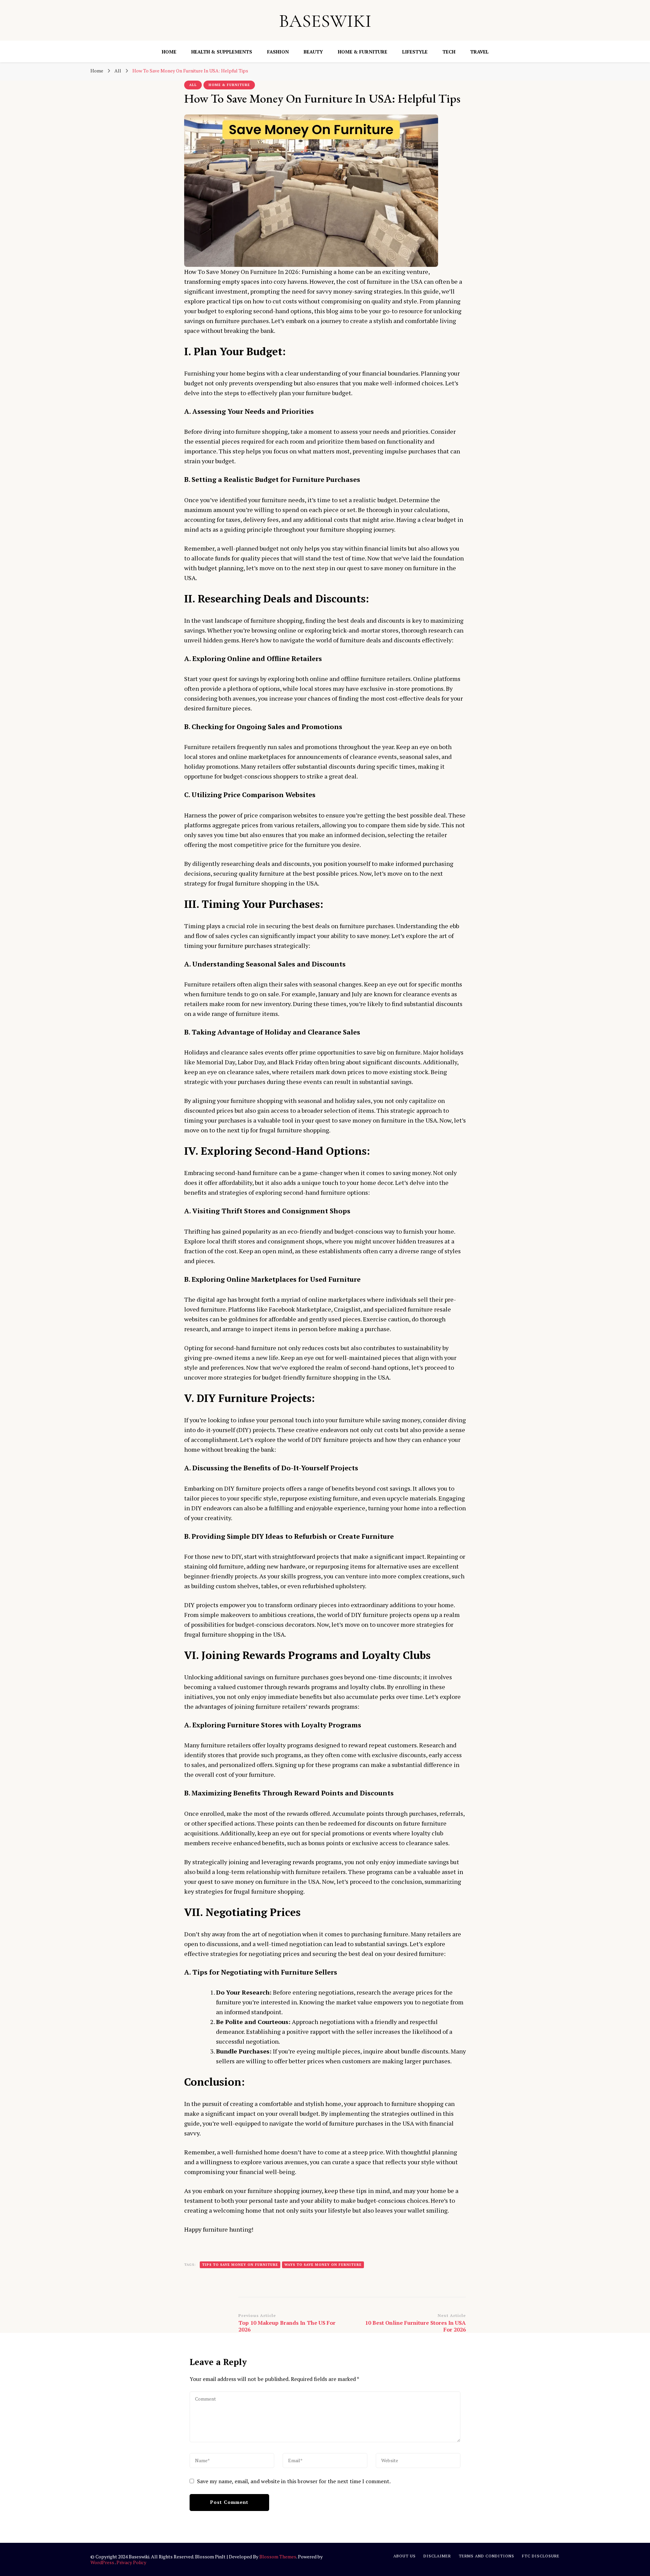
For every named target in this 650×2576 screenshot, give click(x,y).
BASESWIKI (325, 21)
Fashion (278, 52)
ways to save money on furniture (323, 2265)
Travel (479, 52)
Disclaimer (437, 2556)
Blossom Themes (278, 2557)
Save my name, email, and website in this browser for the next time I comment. (294, 2481)
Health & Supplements (222, 52)
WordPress (102, 2562)
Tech (449, 52)
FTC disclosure (541, 2556)
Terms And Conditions (486, 2556)
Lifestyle (415, 52)
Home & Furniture (363, 52)
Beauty (313, 52)
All (193, 85)
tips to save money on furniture (240, 2265)
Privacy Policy (131, 2562)
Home (169, 52)
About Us (405, 2556)
